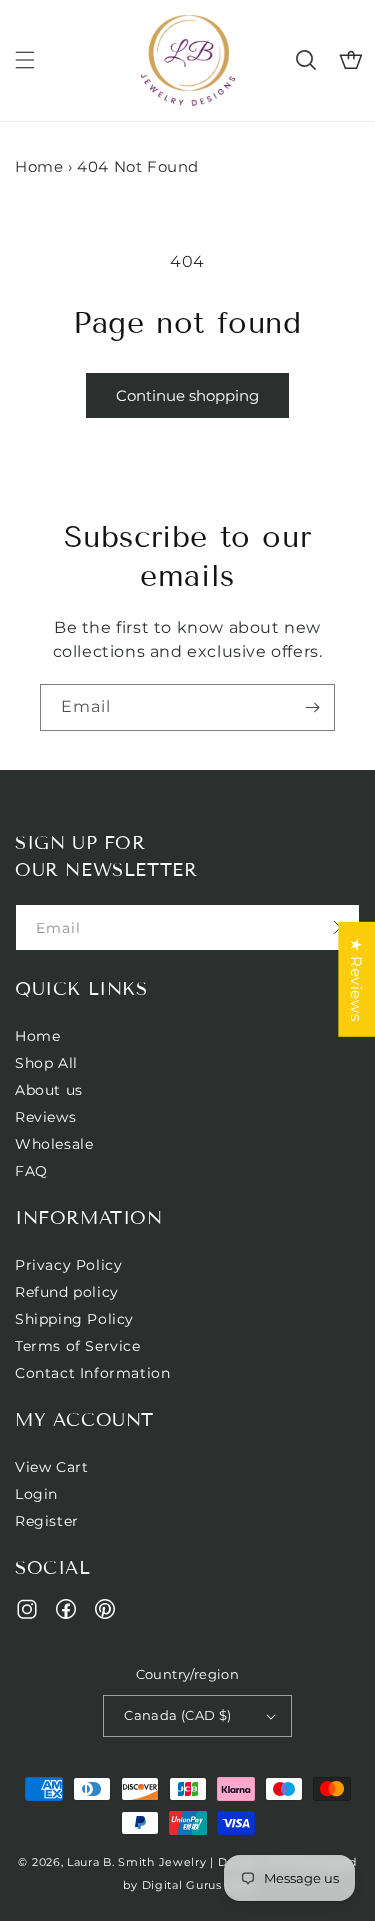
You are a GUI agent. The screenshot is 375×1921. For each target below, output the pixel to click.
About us (49, 1090)
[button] (25, 60)
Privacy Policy (68, 1265)
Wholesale (54, 1144)
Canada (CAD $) (178, 1715)
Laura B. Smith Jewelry (136, 1862)
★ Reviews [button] (356, 978)
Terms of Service (78, 1346)
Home (39, 166)
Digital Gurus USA (197, 1885)
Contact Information (92, 1373)
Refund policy (67, 1292)
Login (36, 1494)
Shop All (46, 1063)
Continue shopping (187, 395)
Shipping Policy (74, 1319)
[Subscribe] (312, 707)
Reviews (45, 1117)
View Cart (51, 1467)
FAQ (31, 1171)
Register (47, 1521)
